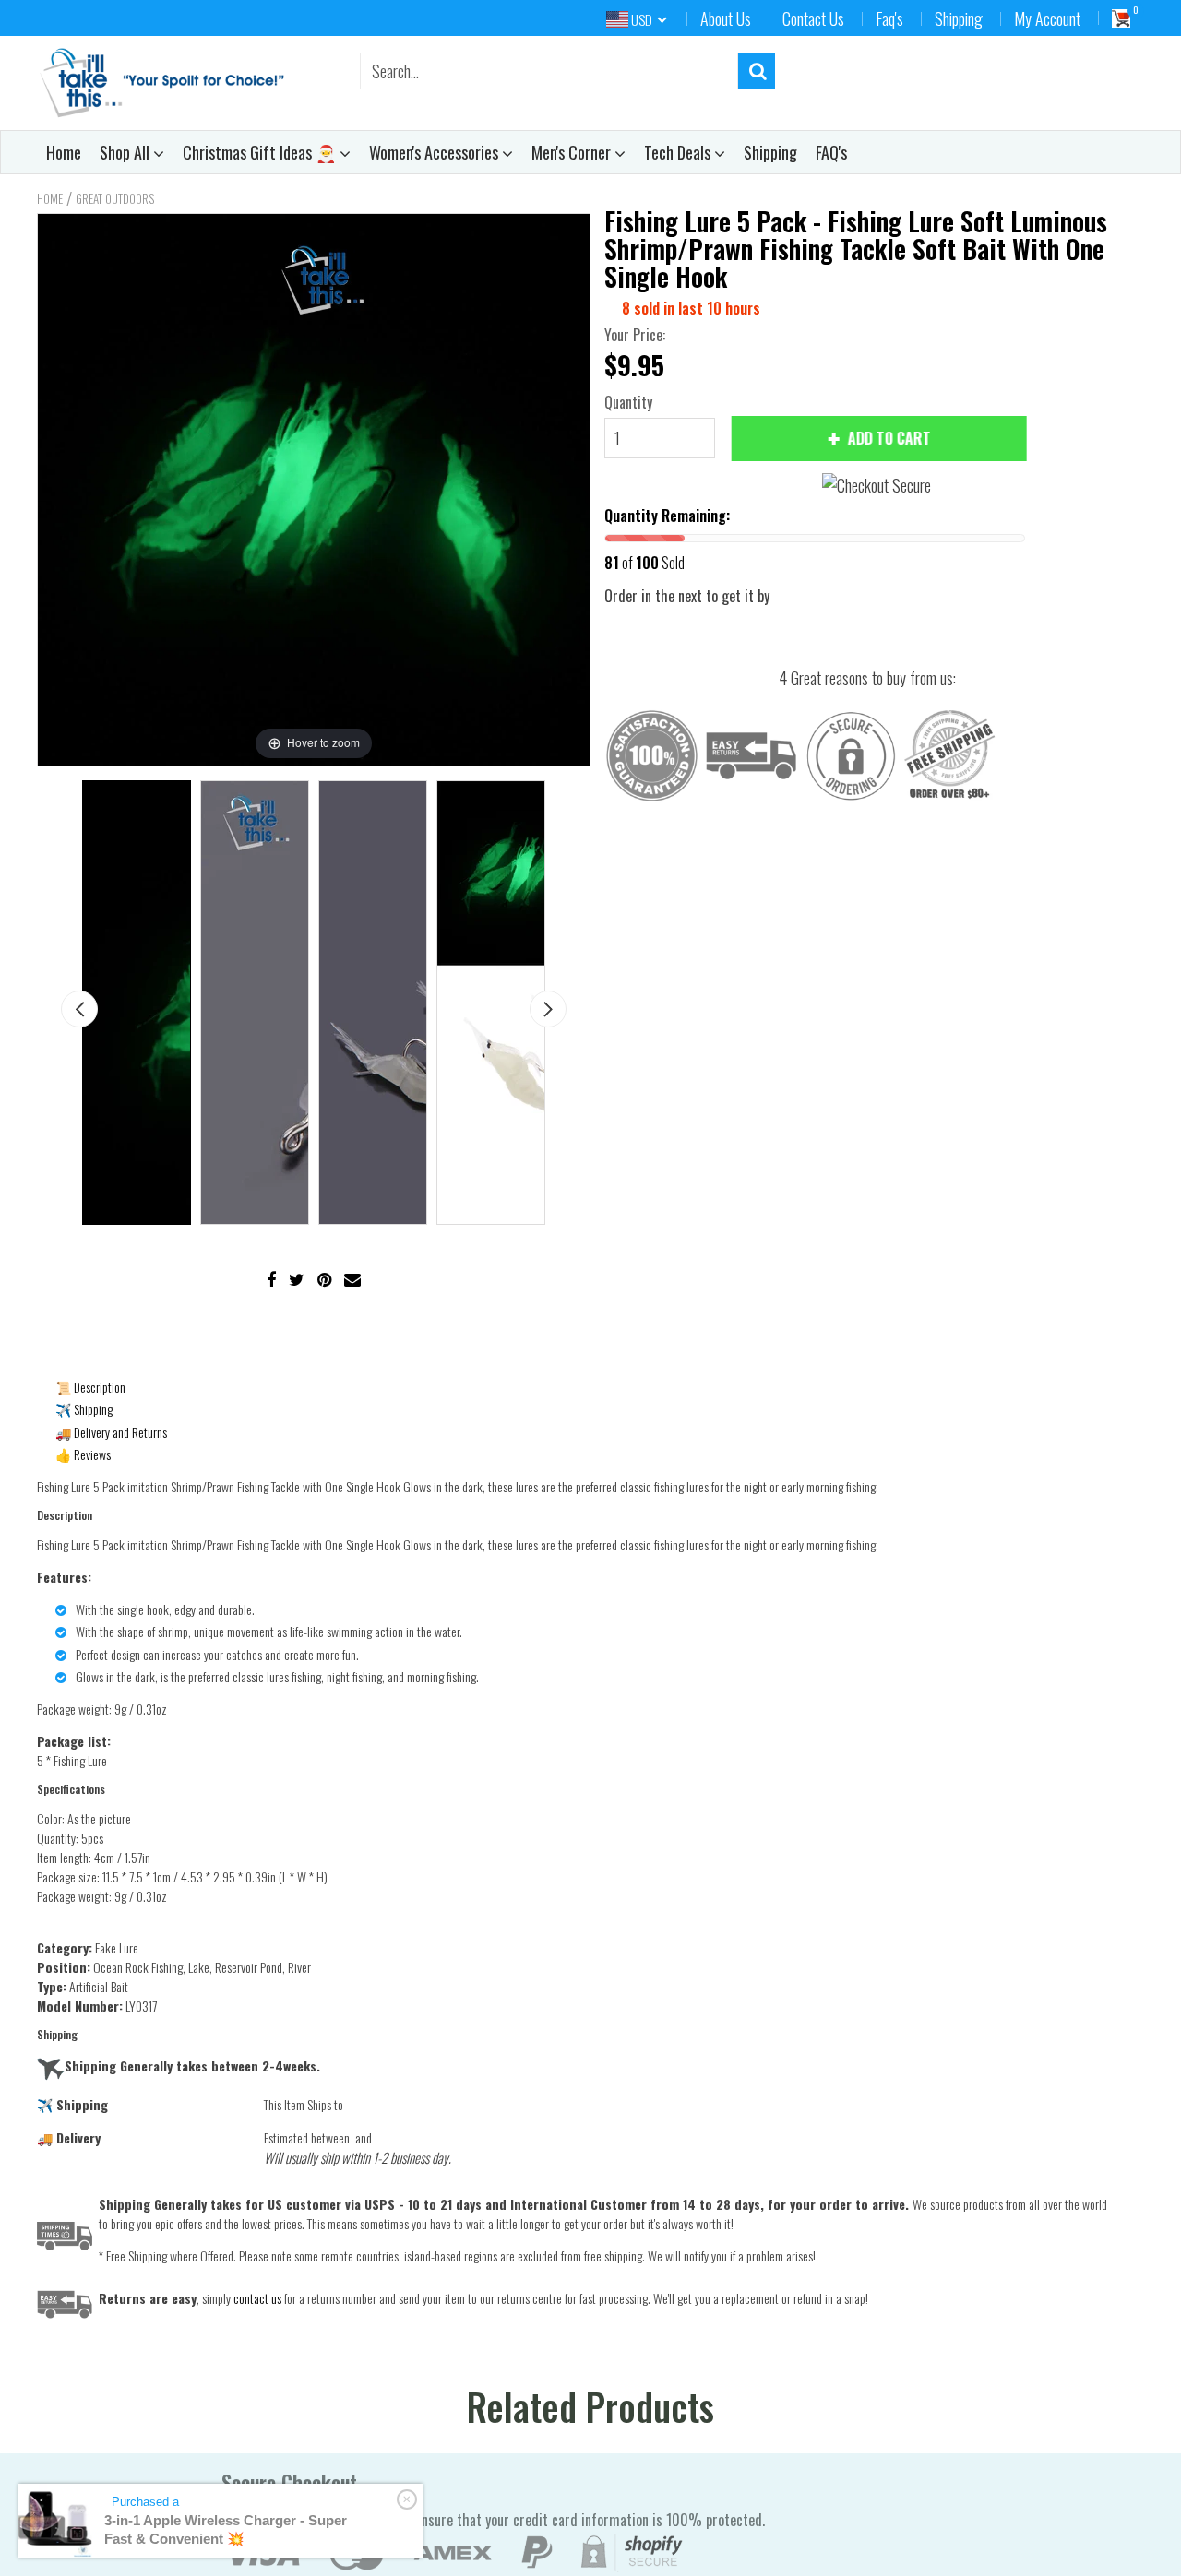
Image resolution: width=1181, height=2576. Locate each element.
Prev (79, 1009)
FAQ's (831, 152)
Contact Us (813, 18)
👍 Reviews (83, 1454)
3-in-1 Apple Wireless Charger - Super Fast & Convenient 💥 (226, 2529)
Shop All (126, 152)
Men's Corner (573, 152)
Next (548, 1009)
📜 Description (90, 1387)
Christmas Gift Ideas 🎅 (261, 152)
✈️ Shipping (84, 1409)
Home (64, 152)
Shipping (959, 18)
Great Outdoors (115, 198)
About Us (726, 18)
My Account (1047, 18)
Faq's (889, 18)
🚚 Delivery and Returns (111, 1432)
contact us (257, 2298)
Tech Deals (679, 152)
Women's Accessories (435, 152)
